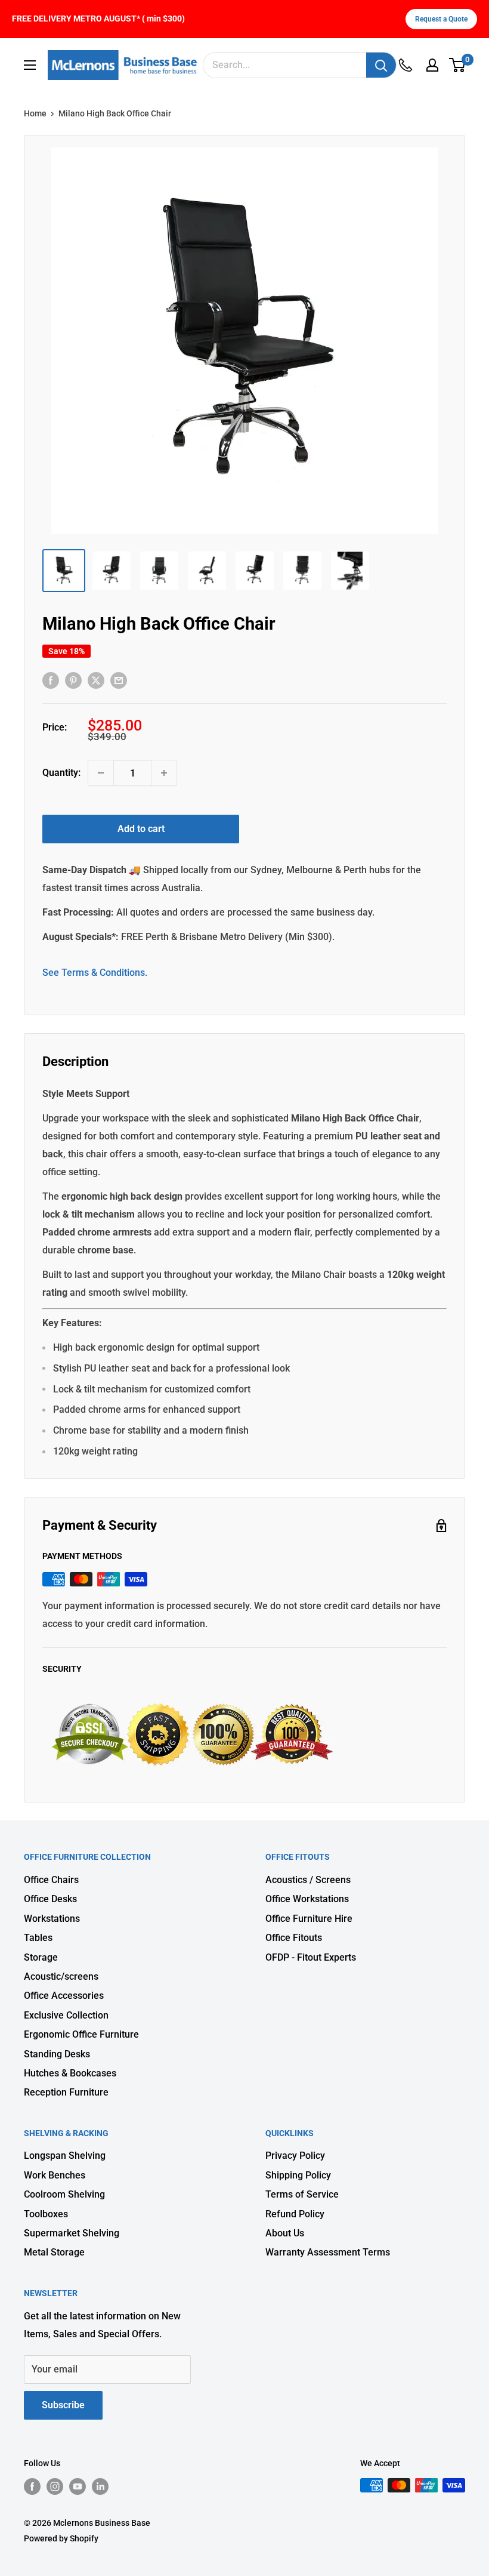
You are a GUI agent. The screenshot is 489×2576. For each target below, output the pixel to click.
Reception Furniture (66, 2092)
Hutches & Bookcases (70, 2073)
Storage (41, 1957)
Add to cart (141, 829)
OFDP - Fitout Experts (311, 1957)
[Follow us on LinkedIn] (100, 2486)
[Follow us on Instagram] (55, 2486)
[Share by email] (119, 680)
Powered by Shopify (61, 2538)
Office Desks (50, 1899)
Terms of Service (302, 2194)
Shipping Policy (298, 2175)
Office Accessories (64, 1996)
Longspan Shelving (65, 2156)
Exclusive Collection (66, 2015)
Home (35, 113)
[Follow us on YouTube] (78, 2486)
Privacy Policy (295, 2156)
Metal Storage (54, 2252)
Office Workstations (307, 1899)
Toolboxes (46, 2214)
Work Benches (55, 2175)
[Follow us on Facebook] (32, 2486)
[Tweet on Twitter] (96, 680)
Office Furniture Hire (309, 1919)
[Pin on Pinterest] (73, 680)
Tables (38, 1938)
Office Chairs (51, 1880)
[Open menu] (30, 65)
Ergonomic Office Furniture (81, 2034)
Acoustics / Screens (308, 1880)
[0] (458, 65)
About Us (285, 2233)
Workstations (52, 1919)
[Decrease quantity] (101, 773)
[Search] (381, 65)
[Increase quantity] (164, 773)
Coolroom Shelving (64, 2194)
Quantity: (61, 773)
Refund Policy (295, 2214)
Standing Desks (57, 2054)
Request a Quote (441, 19)
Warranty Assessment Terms (328, 2252)
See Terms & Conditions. (95, 973)
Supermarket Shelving (72, 2233)
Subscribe (63, 2405)
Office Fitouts (294, 1938)
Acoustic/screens (61, 1976)
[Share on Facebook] (51, 680)
